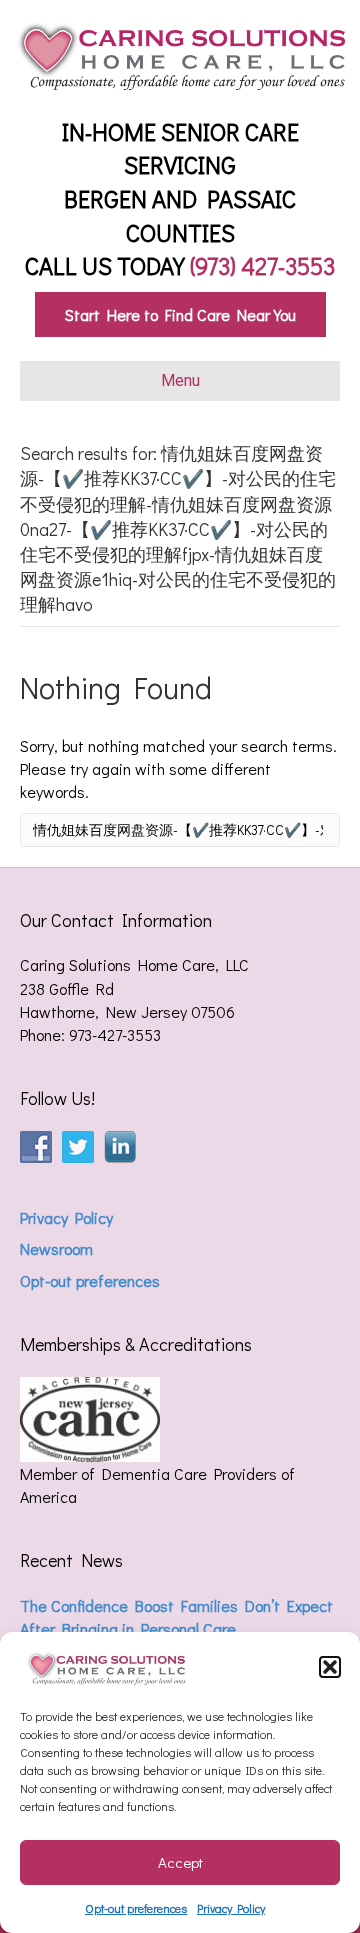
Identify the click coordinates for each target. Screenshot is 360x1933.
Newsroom (56, 1248)
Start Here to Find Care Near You (180, 314)
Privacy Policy (231, 1908)
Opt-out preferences (136, 1908)
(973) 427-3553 (262, 265)
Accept (180, 1862)
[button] (330, 1667)
